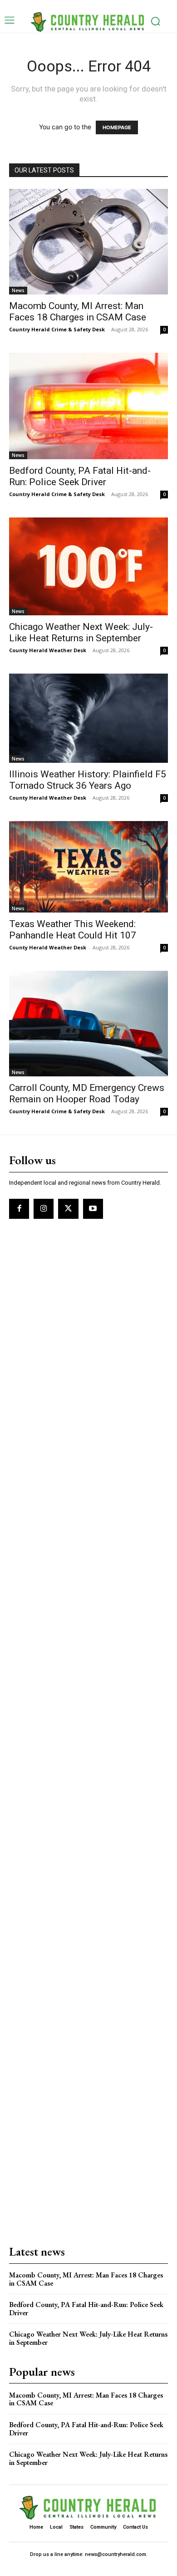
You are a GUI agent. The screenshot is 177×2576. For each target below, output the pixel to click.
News (18, 290)
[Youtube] (93, 1209)
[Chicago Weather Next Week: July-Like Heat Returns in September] (88, 566)
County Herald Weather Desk (48, 650)
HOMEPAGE (117, 127)
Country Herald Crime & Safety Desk (57, 329)
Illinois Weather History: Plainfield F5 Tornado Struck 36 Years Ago (88, 780)
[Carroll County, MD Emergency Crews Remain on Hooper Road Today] (88, 1024)
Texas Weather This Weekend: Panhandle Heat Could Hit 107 (73, 930)
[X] (68, 1209)
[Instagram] (44, 1209)
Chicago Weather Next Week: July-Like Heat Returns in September (81, 632)
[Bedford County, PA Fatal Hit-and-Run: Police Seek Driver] (88, 406)
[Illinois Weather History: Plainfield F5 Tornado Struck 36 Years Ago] (88, 718)
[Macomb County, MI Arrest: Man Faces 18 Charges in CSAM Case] (88, 242)
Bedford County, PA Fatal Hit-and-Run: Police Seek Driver (80, 476)
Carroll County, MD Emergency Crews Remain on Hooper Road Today (87, 1093)
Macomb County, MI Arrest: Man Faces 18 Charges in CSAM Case (78, 312)
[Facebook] (19, 1209)
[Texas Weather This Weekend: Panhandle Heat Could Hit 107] (88, 867)
